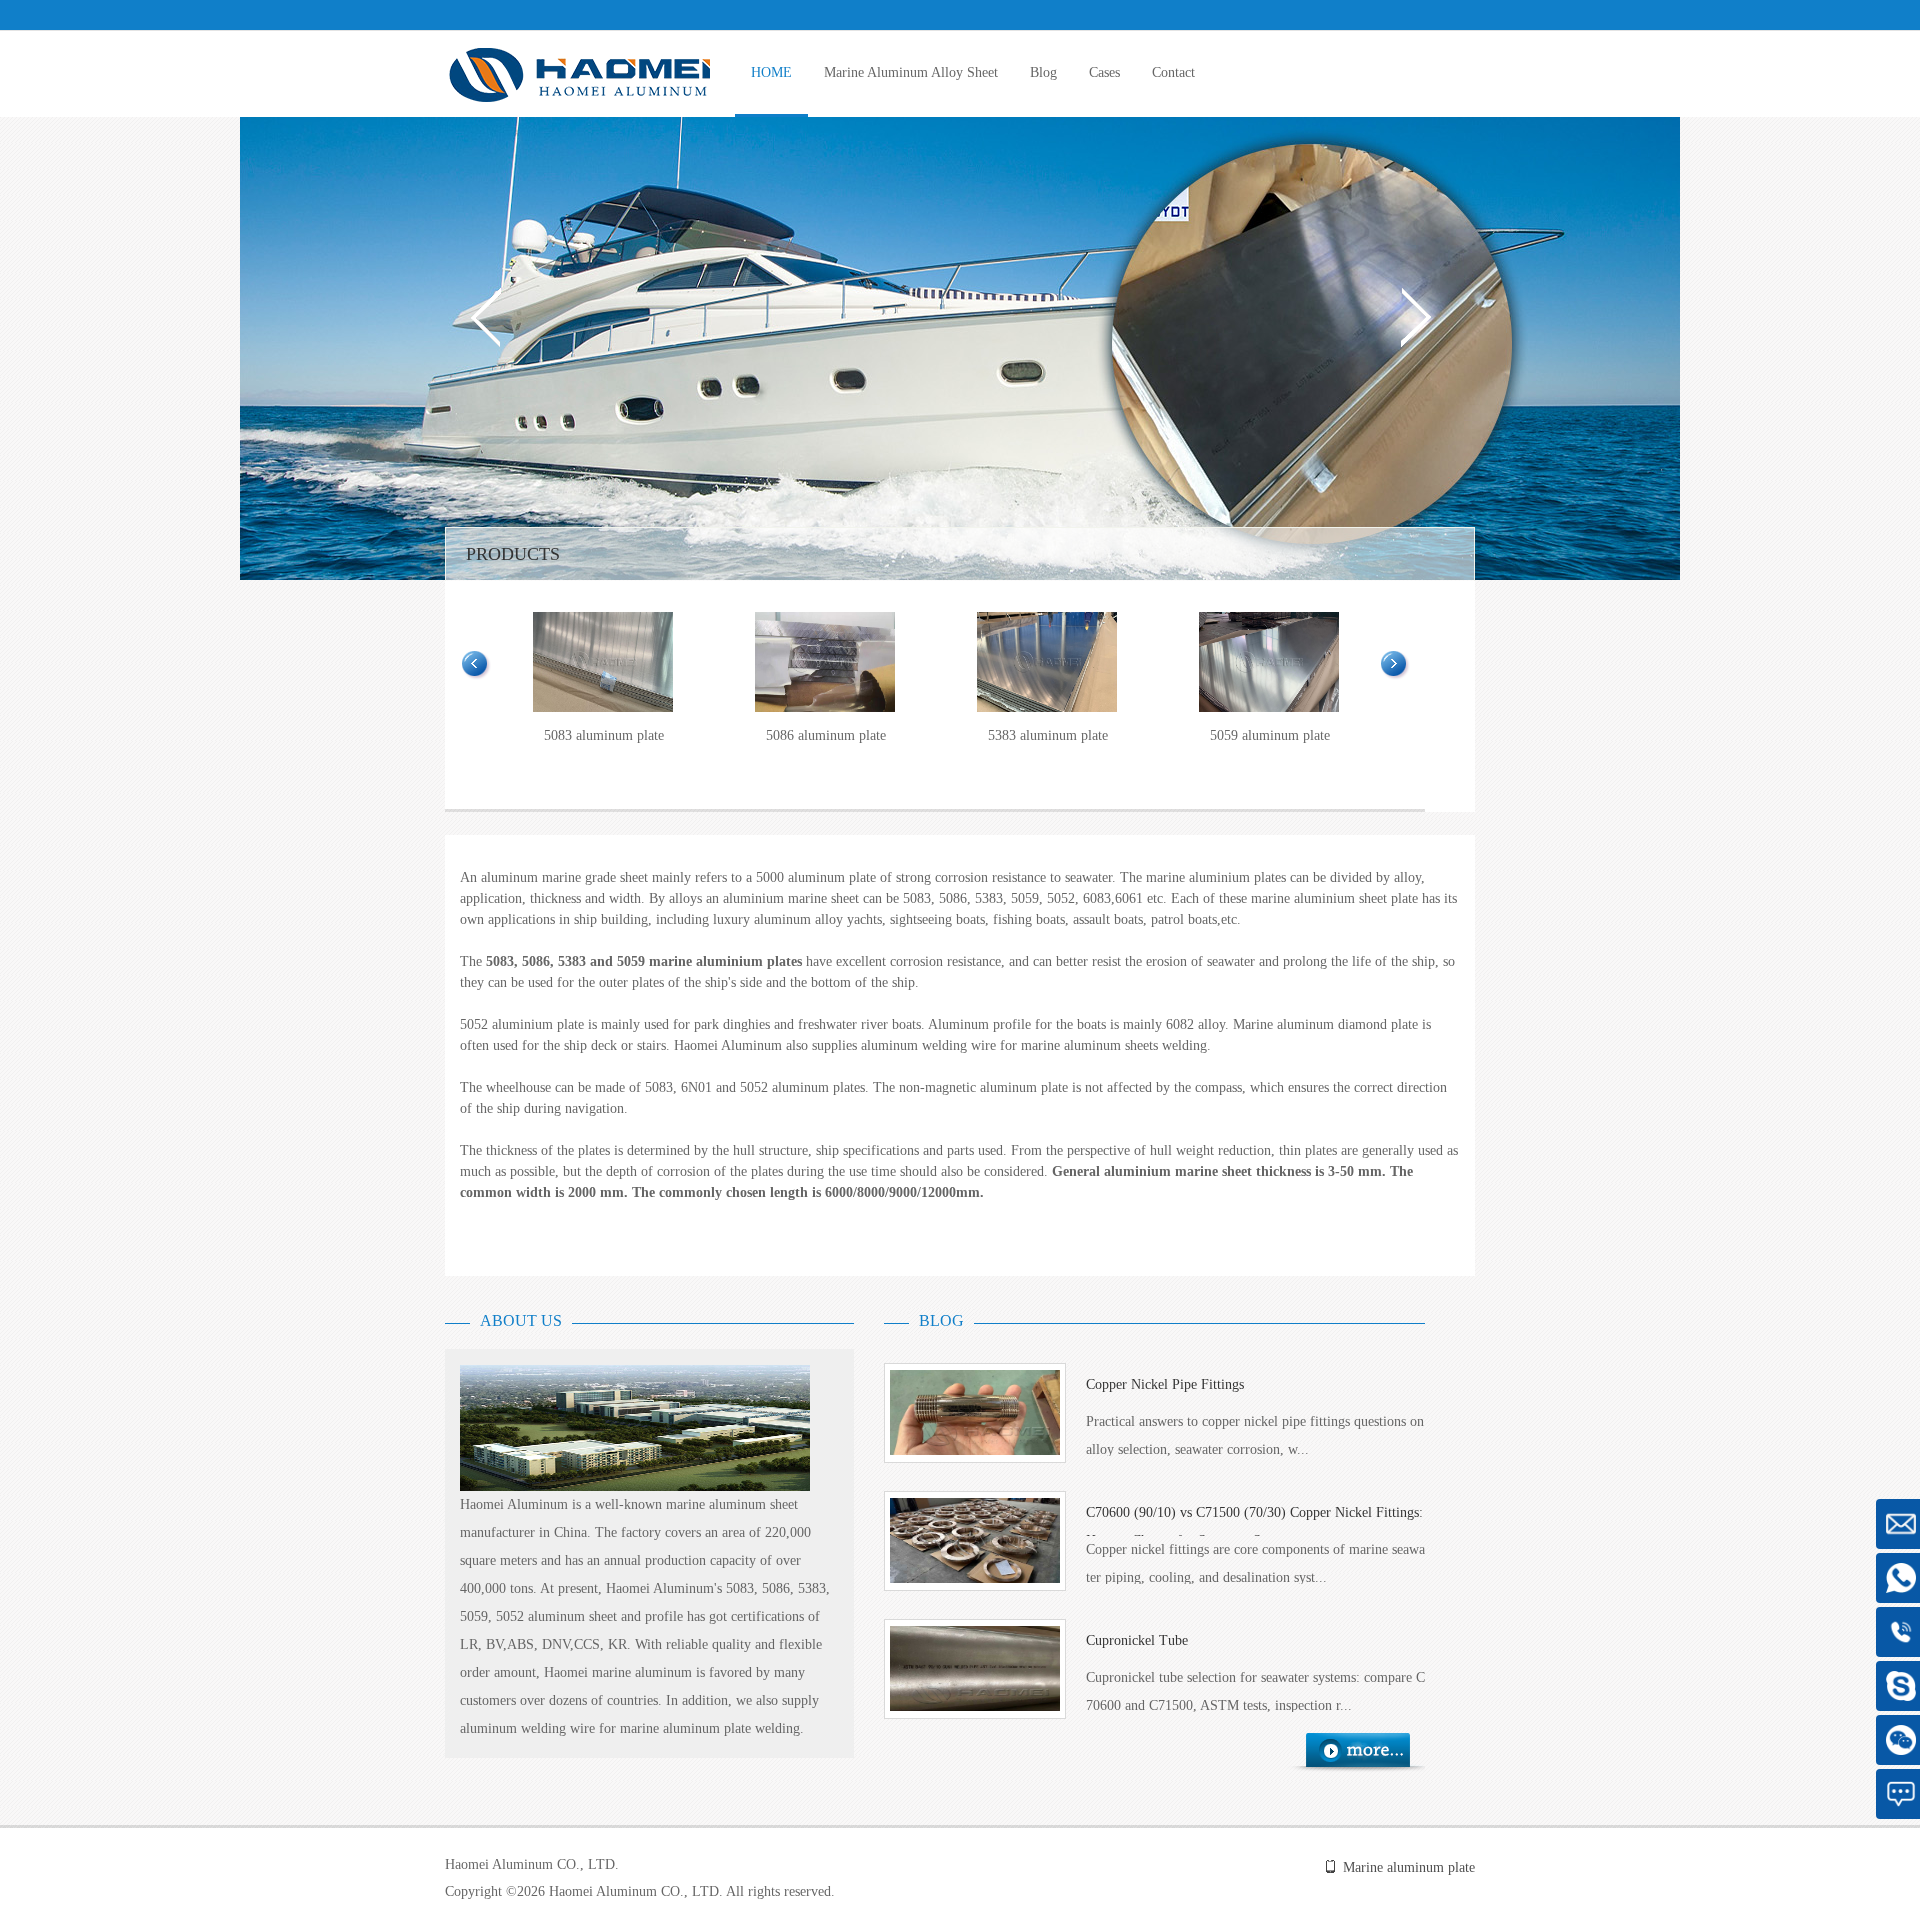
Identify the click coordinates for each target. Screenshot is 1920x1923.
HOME (771, 72)
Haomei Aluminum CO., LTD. (532, 1864)
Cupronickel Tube (1137, 1640)
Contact (1173, 72)
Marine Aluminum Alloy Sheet (911, 72)
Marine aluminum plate (1409, 1867)
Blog (1043, 72)
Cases (1104, 72)
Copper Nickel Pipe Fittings (1165, 1384)
